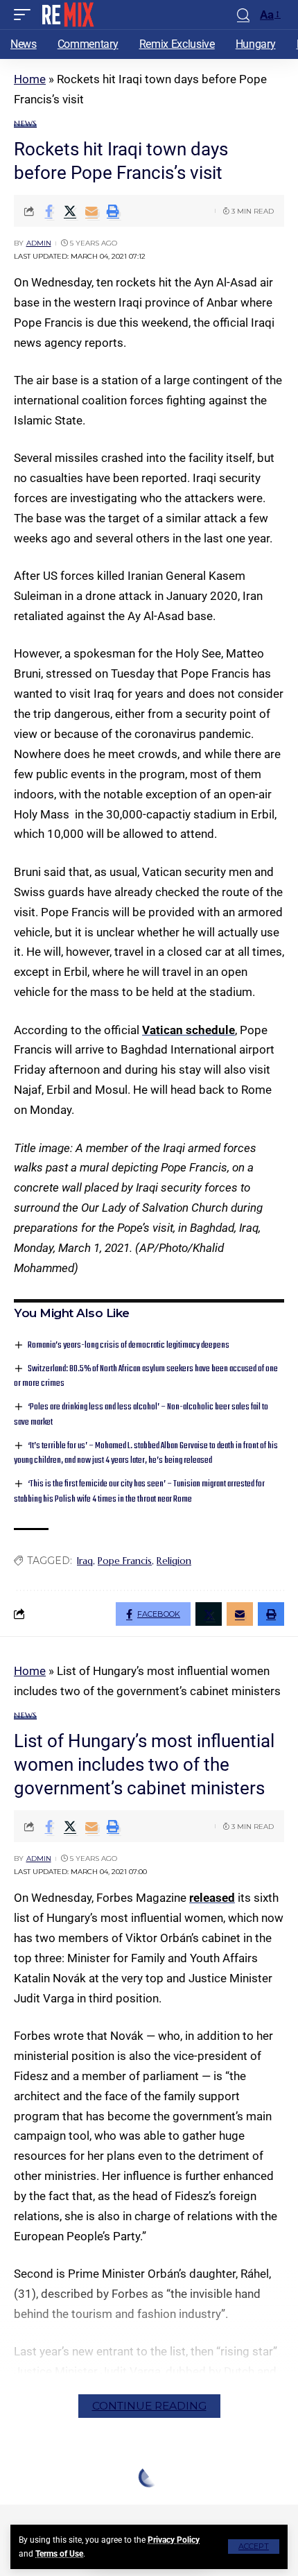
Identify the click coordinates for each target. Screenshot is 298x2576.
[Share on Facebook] (49, 211)
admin (39, 243)
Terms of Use (59, 2554)
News (25, 124)
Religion (174, 1561)
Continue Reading (149, 2406)
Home (30, 79)
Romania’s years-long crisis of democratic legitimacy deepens (129, 1345)
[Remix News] (67, 15)
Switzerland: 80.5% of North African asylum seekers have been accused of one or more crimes (146, 1376)
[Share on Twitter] (70, 211)
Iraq (85, 1561)
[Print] (113, 211)
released (212, 1898)
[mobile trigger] (26, 15)
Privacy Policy (174, 2540)
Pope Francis (125, 1561)
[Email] (91, 211)
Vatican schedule (189, 1030)
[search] (243, 15)
